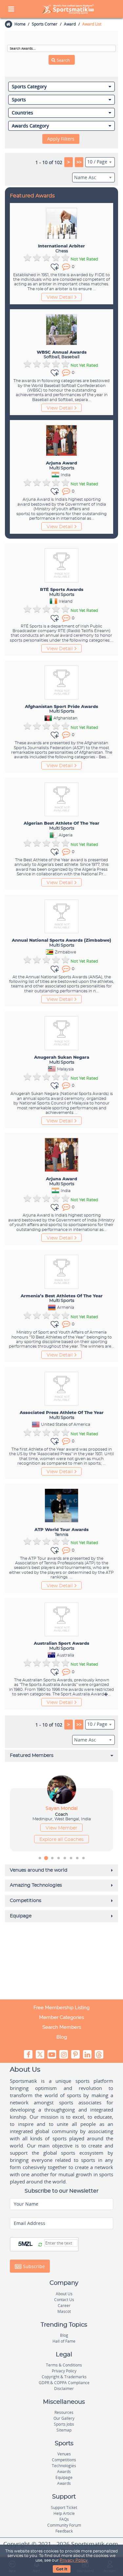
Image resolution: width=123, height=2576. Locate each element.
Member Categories (61, 2017)
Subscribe (33, 2266)
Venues (64, 2454)
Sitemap (64, 2430)
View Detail (60, 297)
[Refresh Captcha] (40, 2245)
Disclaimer (64, 2389)
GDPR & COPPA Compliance (64, 2383)
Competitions (64, 2460)
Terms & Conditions (64, 2365)
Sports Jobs (64, 2424)
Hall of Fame (64, 2341)
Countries (22, 113)
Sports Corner (45, 24)
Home (20, 24)
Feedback (64, 2531)
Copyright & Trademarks (64, 2377)
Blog (62, 2037)
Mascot (64, 2311)
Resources (64, 2412)
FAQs (64, 2519)
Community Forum (64, 2525)
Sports (19, 100)
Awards (64, 2472)
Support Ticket (64, 2508)
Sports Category (29, 87)
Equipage (64, 2477)
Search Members (62, 2027)
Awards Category (30, 126)
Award (70, 24)
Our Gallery (64, 2418)
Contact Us (64, 2300)
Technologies (64, 2466)
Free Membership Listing (61, 2008)
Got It (62, 2569)
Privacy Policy (74, 2560)
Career (64, 2306)
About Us (64, 2294)
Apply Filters (61, 139)
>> (79, 162)
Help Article (64, 2513)
